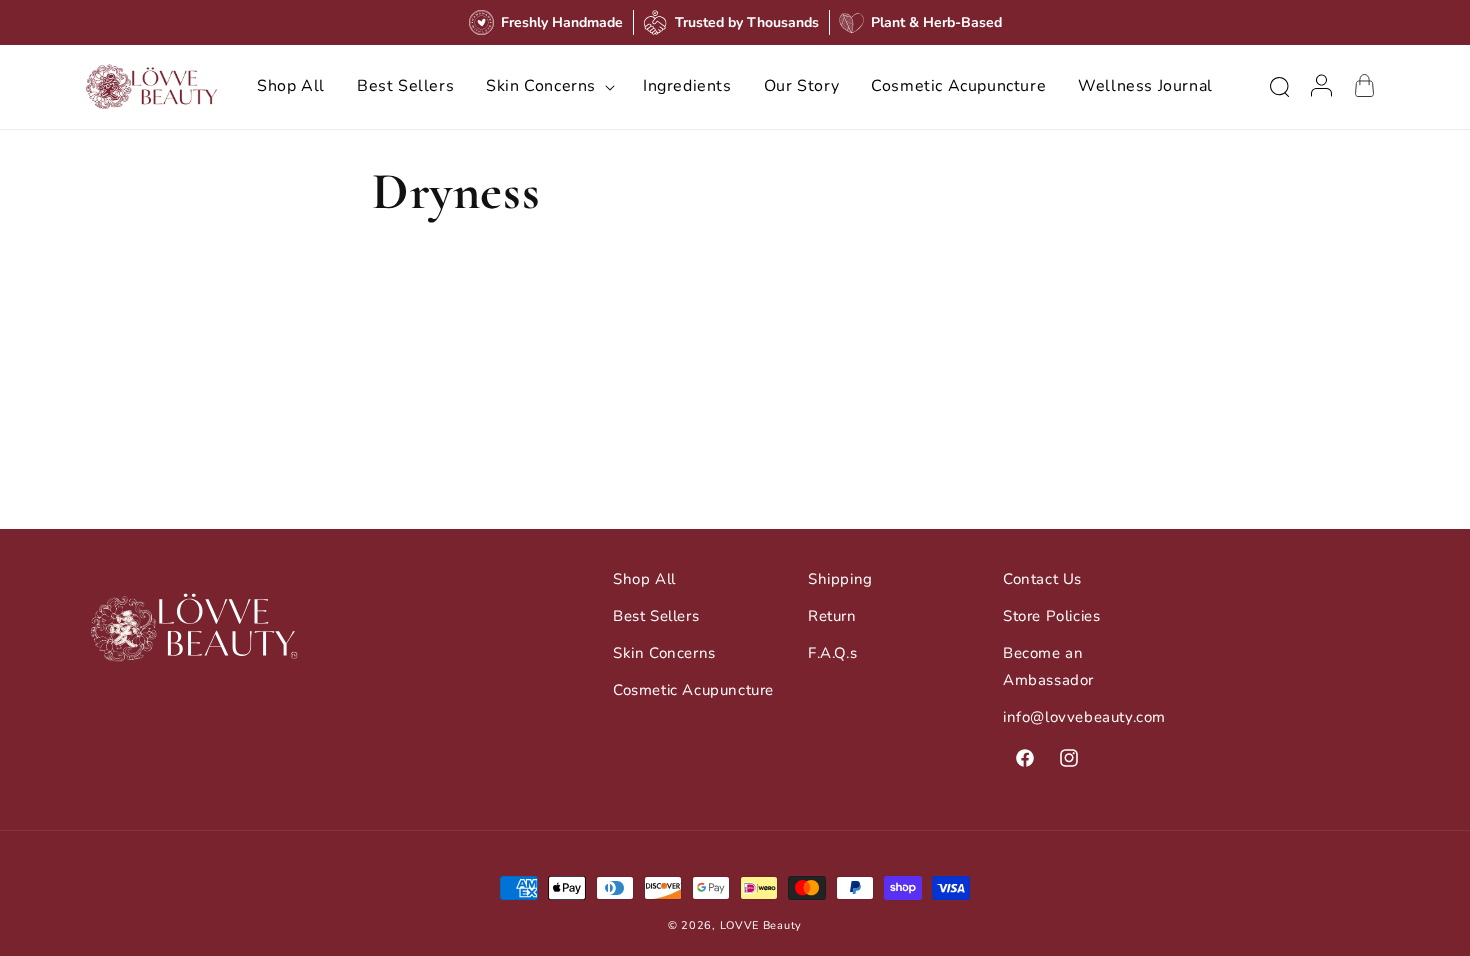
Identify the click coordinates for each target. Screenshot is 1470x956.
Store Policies (1051, 616)
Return (832, 616)
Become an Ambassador (1048, 666)
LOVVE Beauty (761, 925)
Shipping (840, 579)
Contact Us (1042, 579)
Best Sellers (656, 616)
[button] (548, 86)
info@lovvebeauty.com (1084, 717)
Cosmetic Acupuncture (693, 690)
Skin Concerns (664, 653)
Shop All (644, 579)
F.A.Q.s (832, 653)
